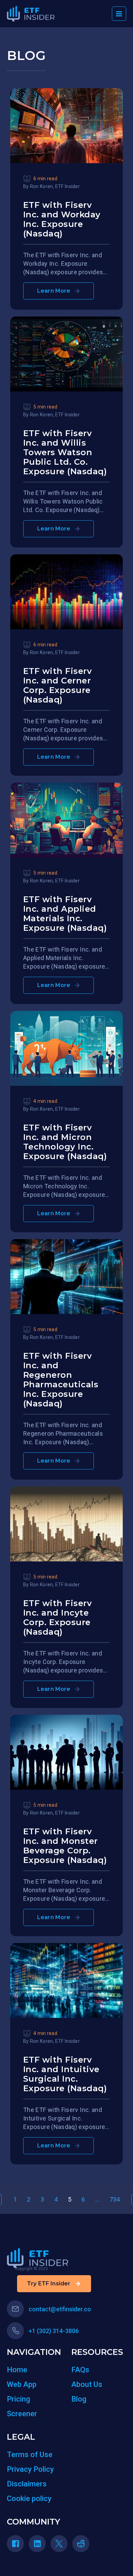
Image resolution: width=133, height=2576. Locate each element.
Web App (22, 2384)
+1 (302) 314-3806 (54, 2331)
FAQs (80, 2370)
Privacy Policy (30, 2469)
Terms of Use (30, 2455)
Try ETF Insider (49, 2284)
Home (17, 2370)
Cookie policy (29, 2498)
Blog (79, 2399)
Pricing (18, 2399)
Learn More (54, 291)
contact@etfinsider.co (60, 2309)
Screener (22, 2414)
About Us (87, 2384)
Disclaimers (27, 2484)
